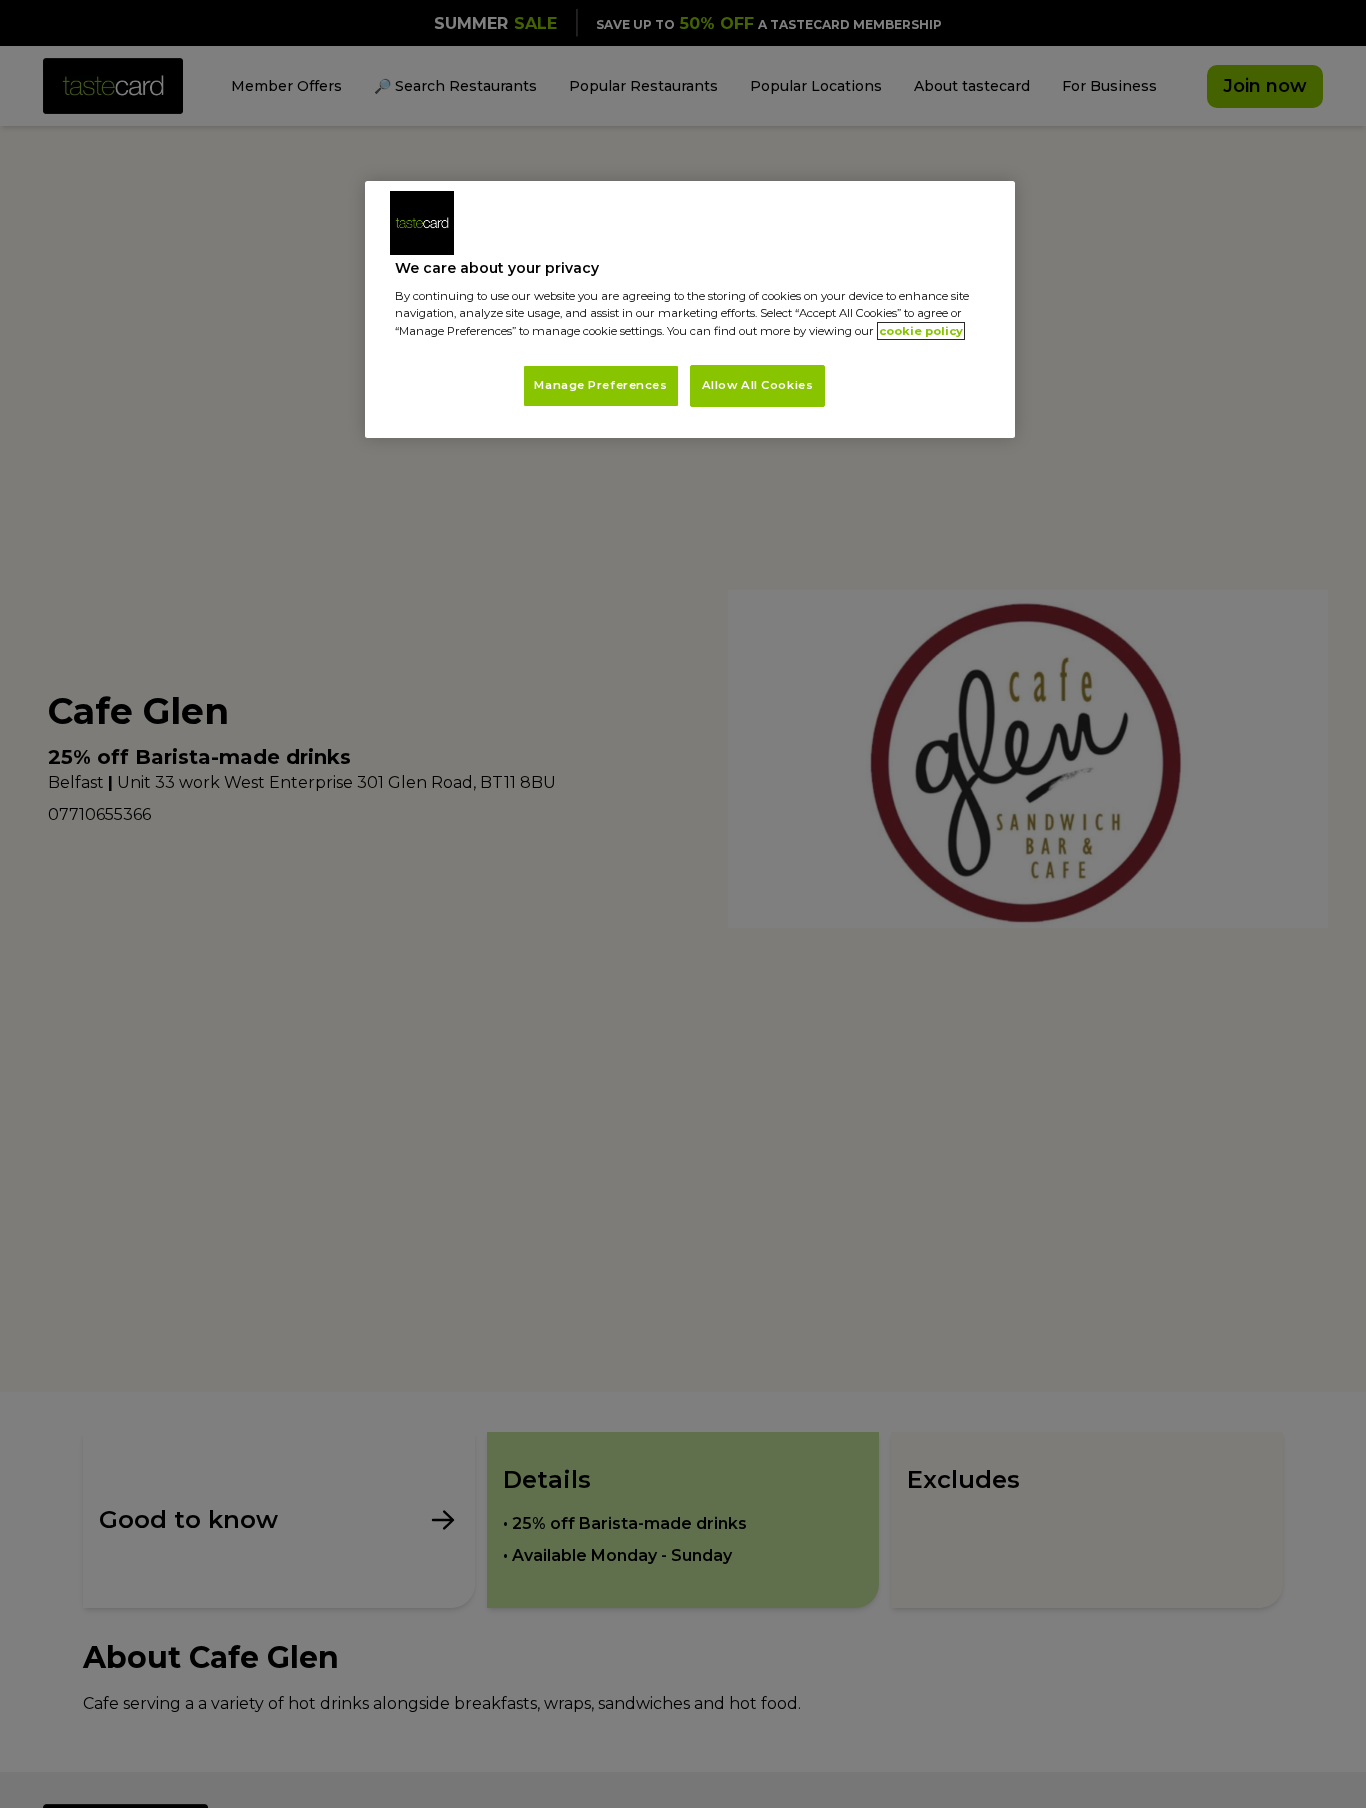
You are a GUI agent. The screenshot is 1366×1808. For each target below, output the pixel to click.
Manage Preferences (600, 385)
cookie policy (921, 331)
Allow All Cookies (758, 385)
